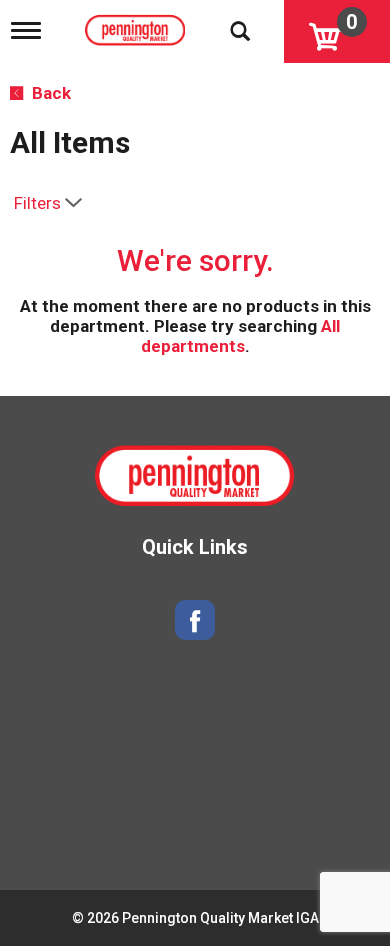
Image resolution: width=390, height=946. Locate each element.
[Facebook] (195, 620)
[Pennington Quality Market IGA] (137, 26)
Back (49, 93)
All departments (241, 336)
